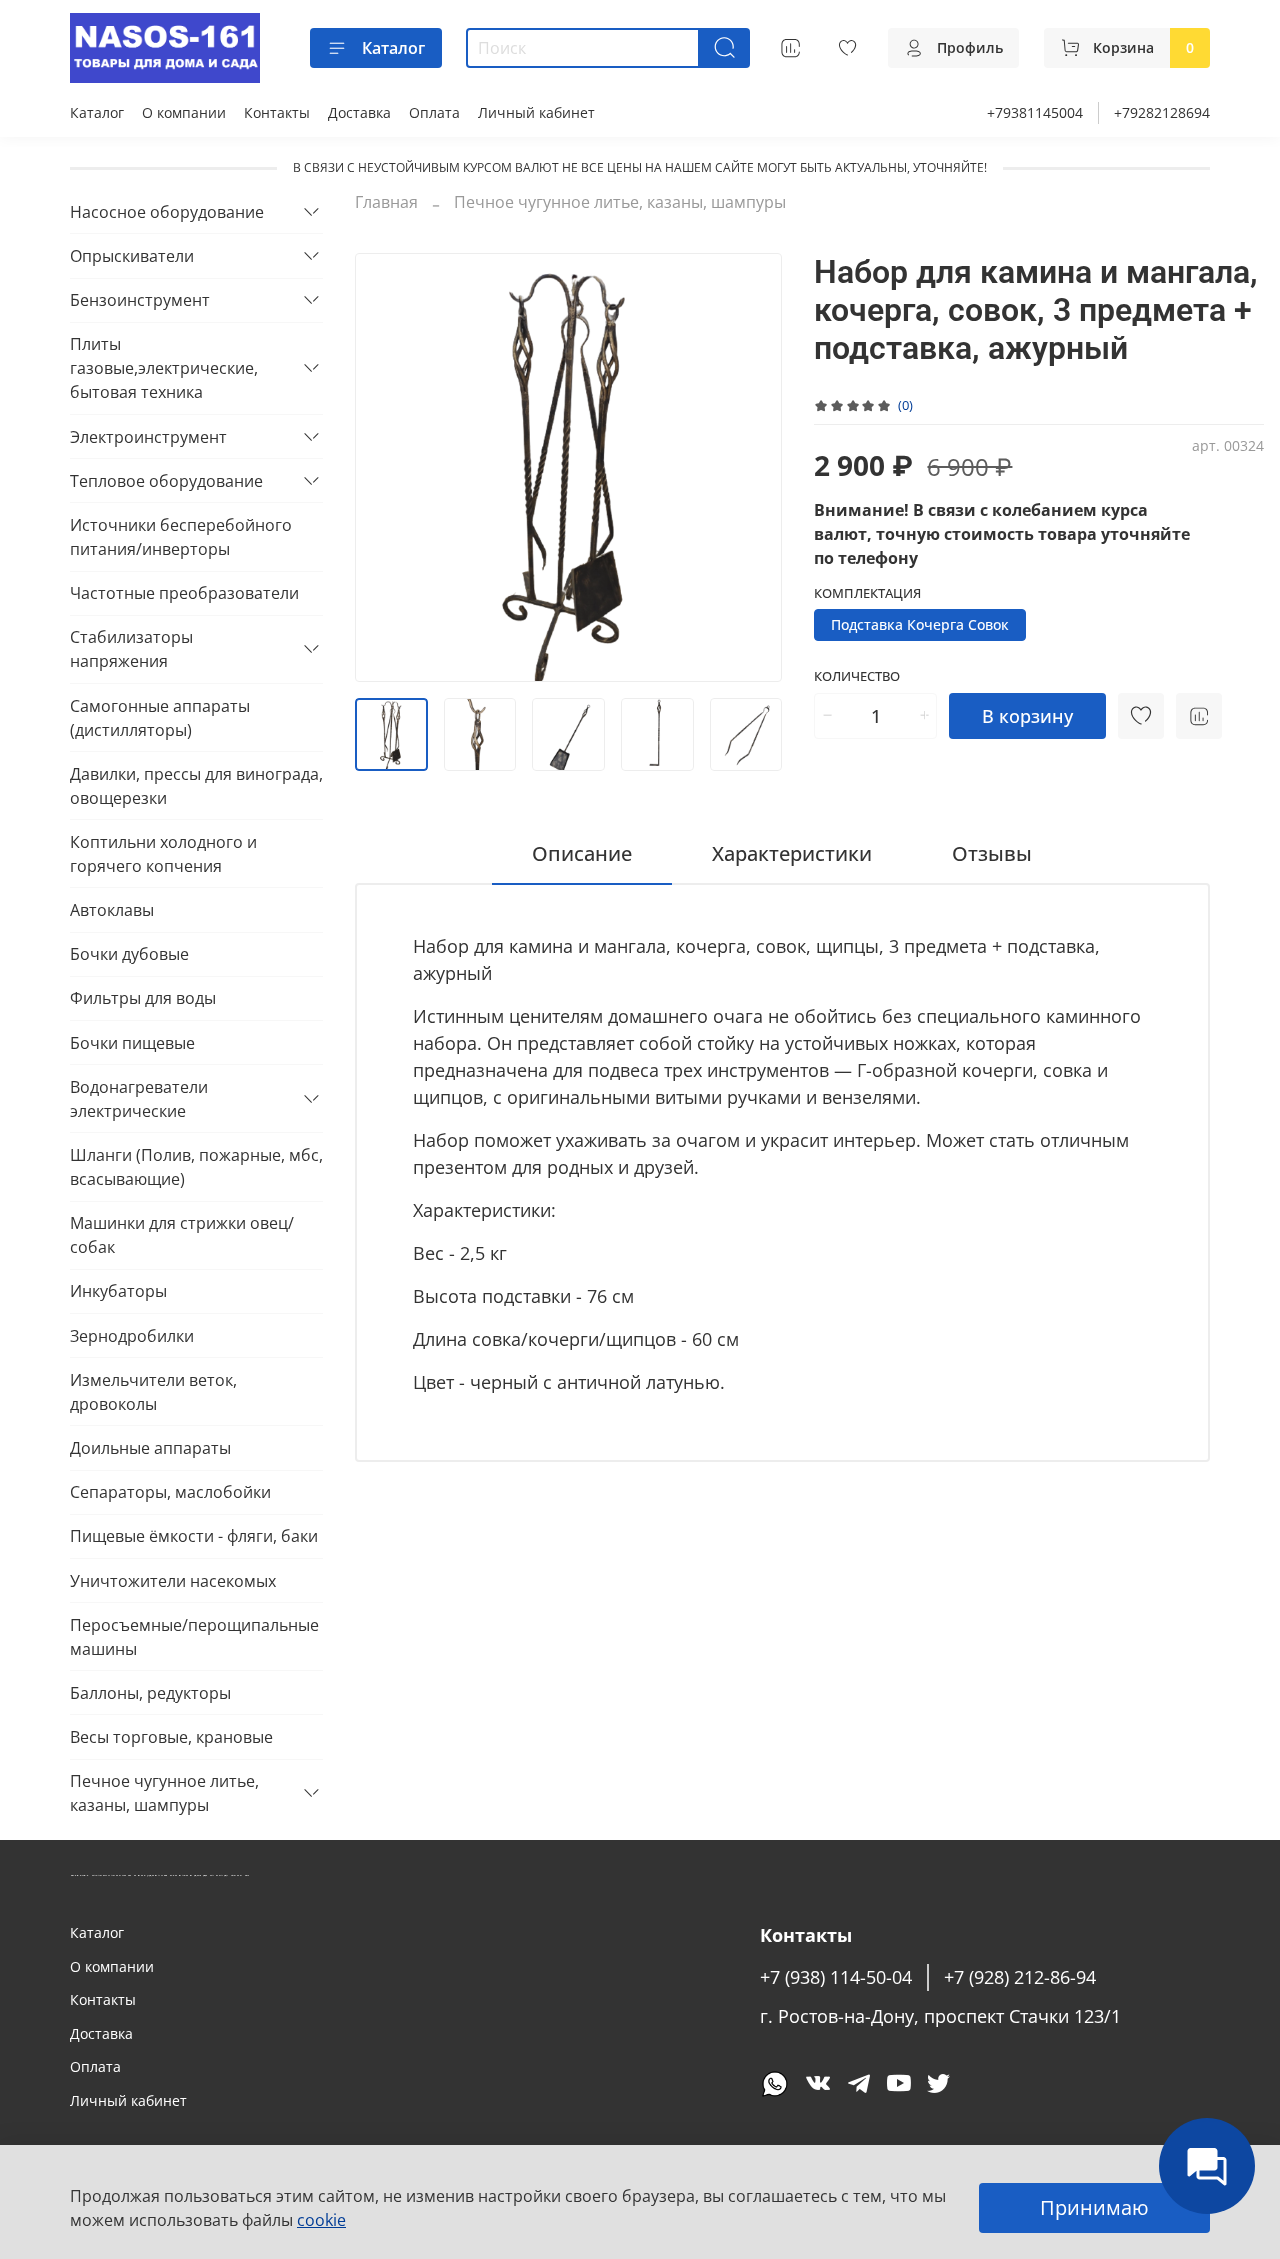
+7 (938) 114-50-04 (836, 1977)
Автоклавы (112, 910)
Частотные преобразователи (184, 593)
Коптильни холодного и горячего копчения (163, 854)
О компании (184, 112)
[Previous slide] (387, 467)
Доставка (359, 112)
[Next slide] (750, 467)
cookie (321, 2220)
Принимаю (1094, 2207)
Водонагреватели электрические (139, 1099)
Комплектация (867, 594)
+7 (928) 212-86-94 (1020, 1977)
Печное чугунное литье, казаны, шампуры (620, 202)
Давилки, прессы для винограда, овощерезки (196, 786)
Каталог (393, 48)
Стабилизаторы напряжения (131, 649)
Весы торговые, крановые (171, 1737)
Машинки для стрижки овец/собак (182, 1235)
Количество (857, 677)
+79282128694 (1162, 112)
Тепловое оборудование (166, 481)
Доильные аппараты (150, 1448)
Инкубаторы (118, 1291)
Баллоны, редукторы (150, 1693)
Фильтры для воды (143, 998)
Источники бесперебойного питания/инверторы (181, 537)
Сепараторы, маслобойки (170, 1492)
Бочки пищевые (132, 1043)
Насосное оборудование (167, 212)
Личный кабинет (536, 112)
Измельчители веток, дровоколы (153, 1392)
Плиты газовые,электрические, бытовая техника (164, 368)
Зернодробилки (132, 1336)
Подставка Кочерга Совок (920, 624)
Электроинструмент (148, 437)
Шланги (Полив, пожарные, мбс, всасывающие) (196, 1167)
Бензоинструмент (140, 300)
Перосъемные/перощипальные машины (194, 1637)
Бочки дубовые (129, 954)
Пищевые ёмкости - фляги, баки (194, 1536)
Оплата (434, 112)
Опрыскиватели (132, 256)
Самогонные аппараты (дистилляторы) (160, 718)
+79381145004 (1035, 112)
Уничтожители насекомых (173, 1581)
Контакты (277, 112)
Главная (386, 202)
